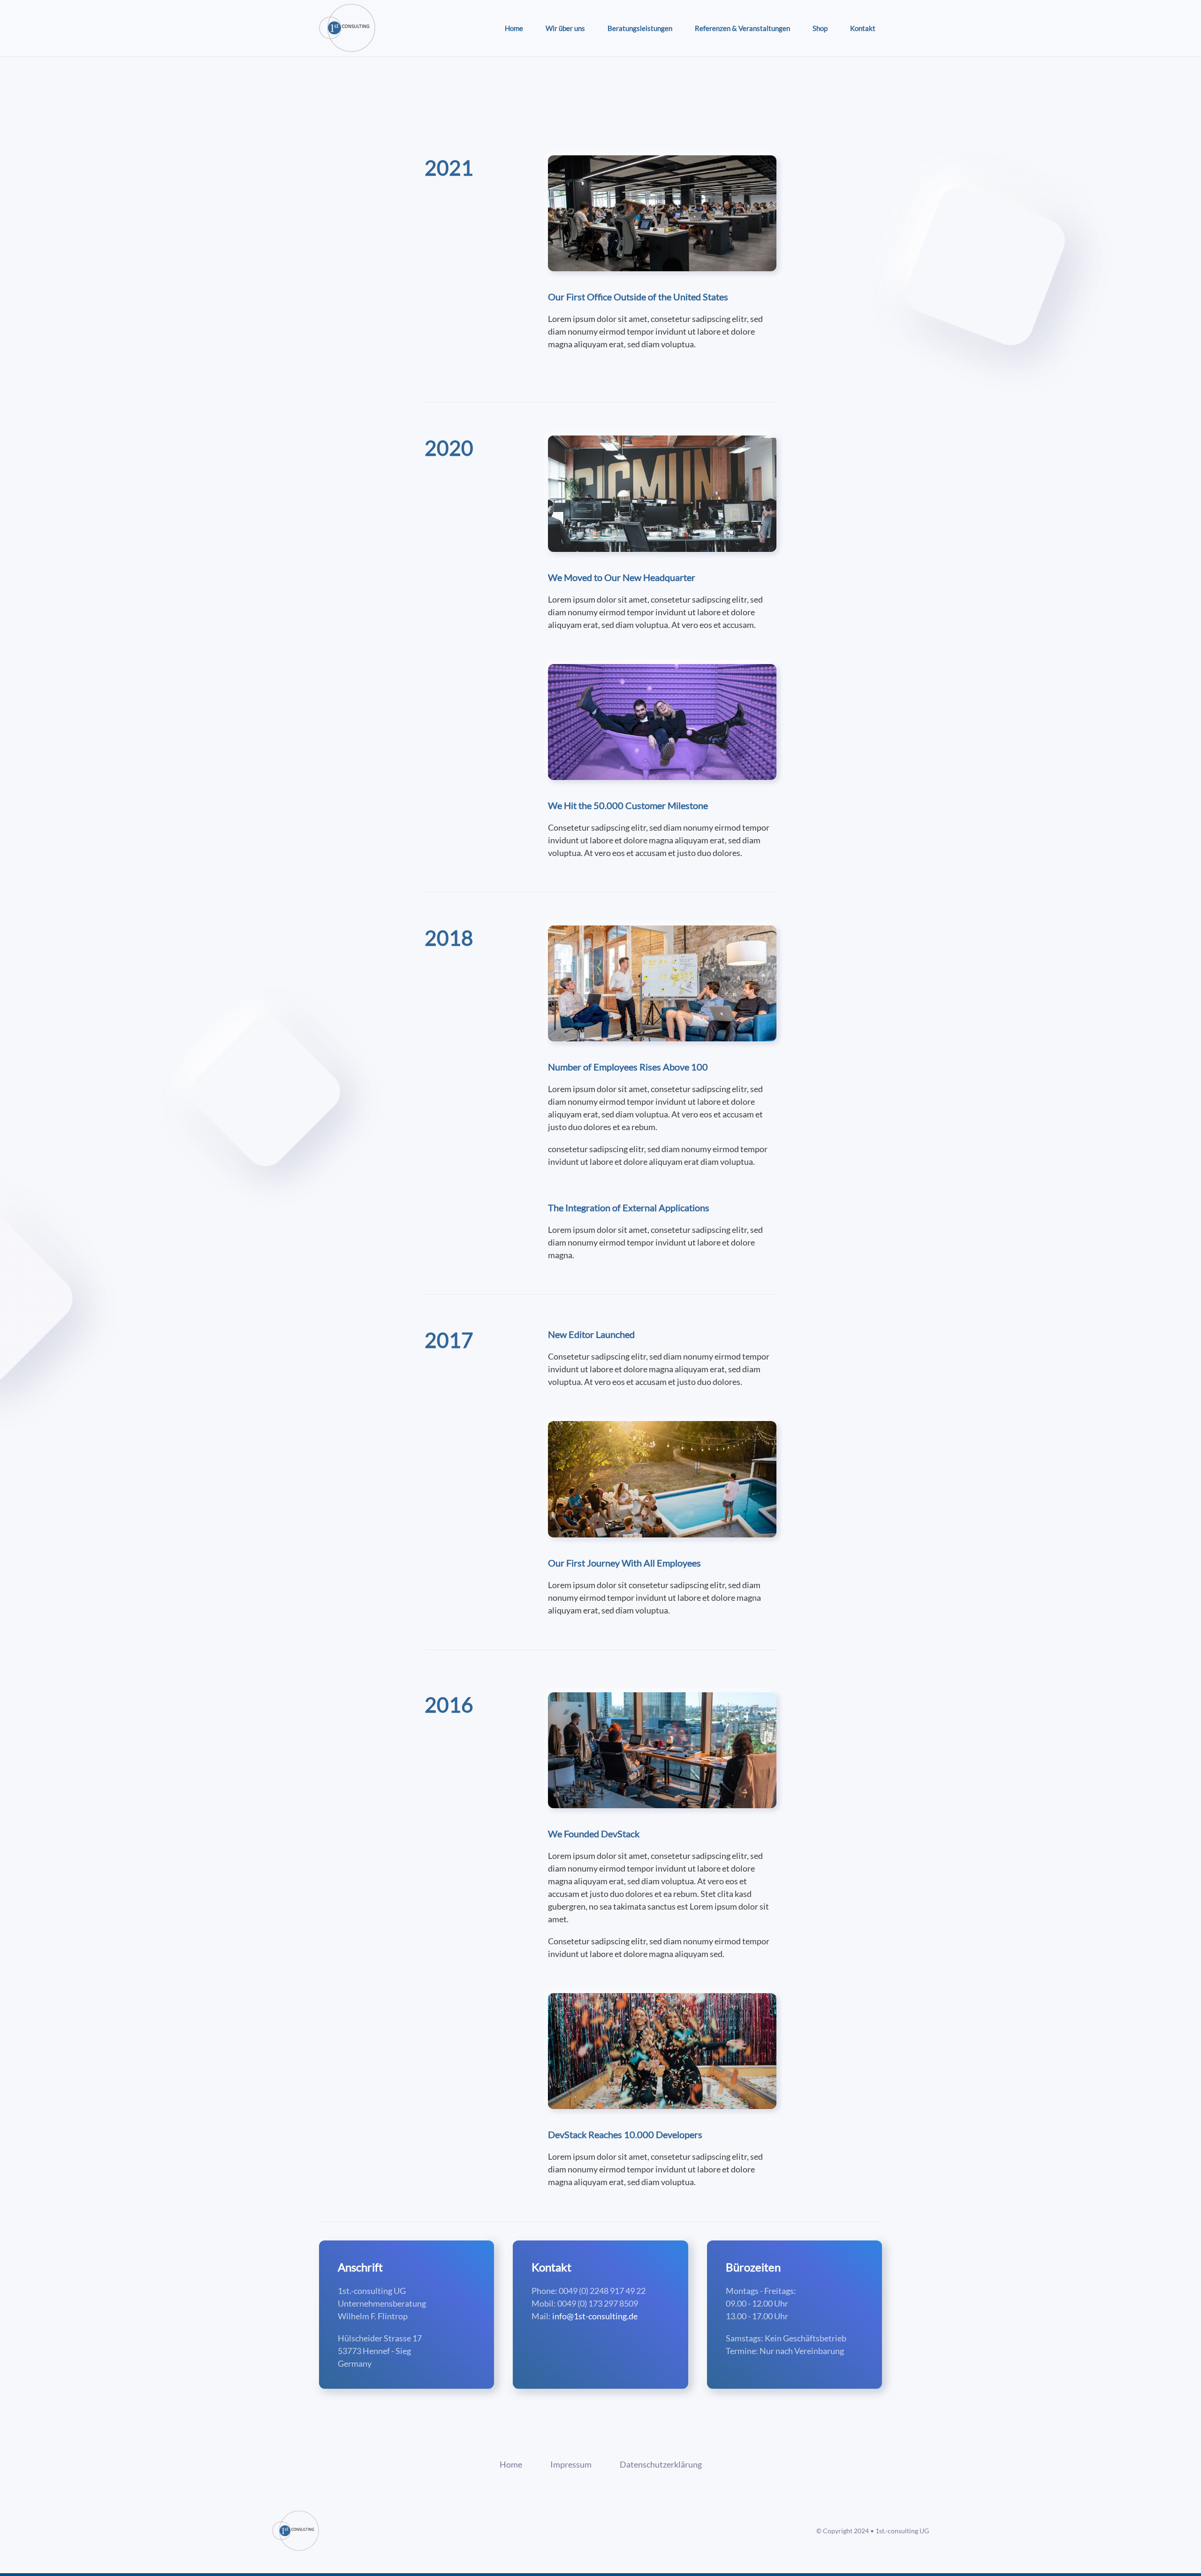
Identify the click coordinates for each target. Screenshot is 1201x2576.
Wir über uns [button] (565, 28)
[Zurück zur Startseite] (347, 28)
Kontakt (863, 28)
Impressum (571, 2464)
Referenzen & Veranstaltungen (742, 28)
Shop (820, 28)
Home (514, 28)
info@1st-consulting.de (595, 2316)
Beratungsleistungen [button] (640, 28)
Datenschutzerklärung (661, 2464)
